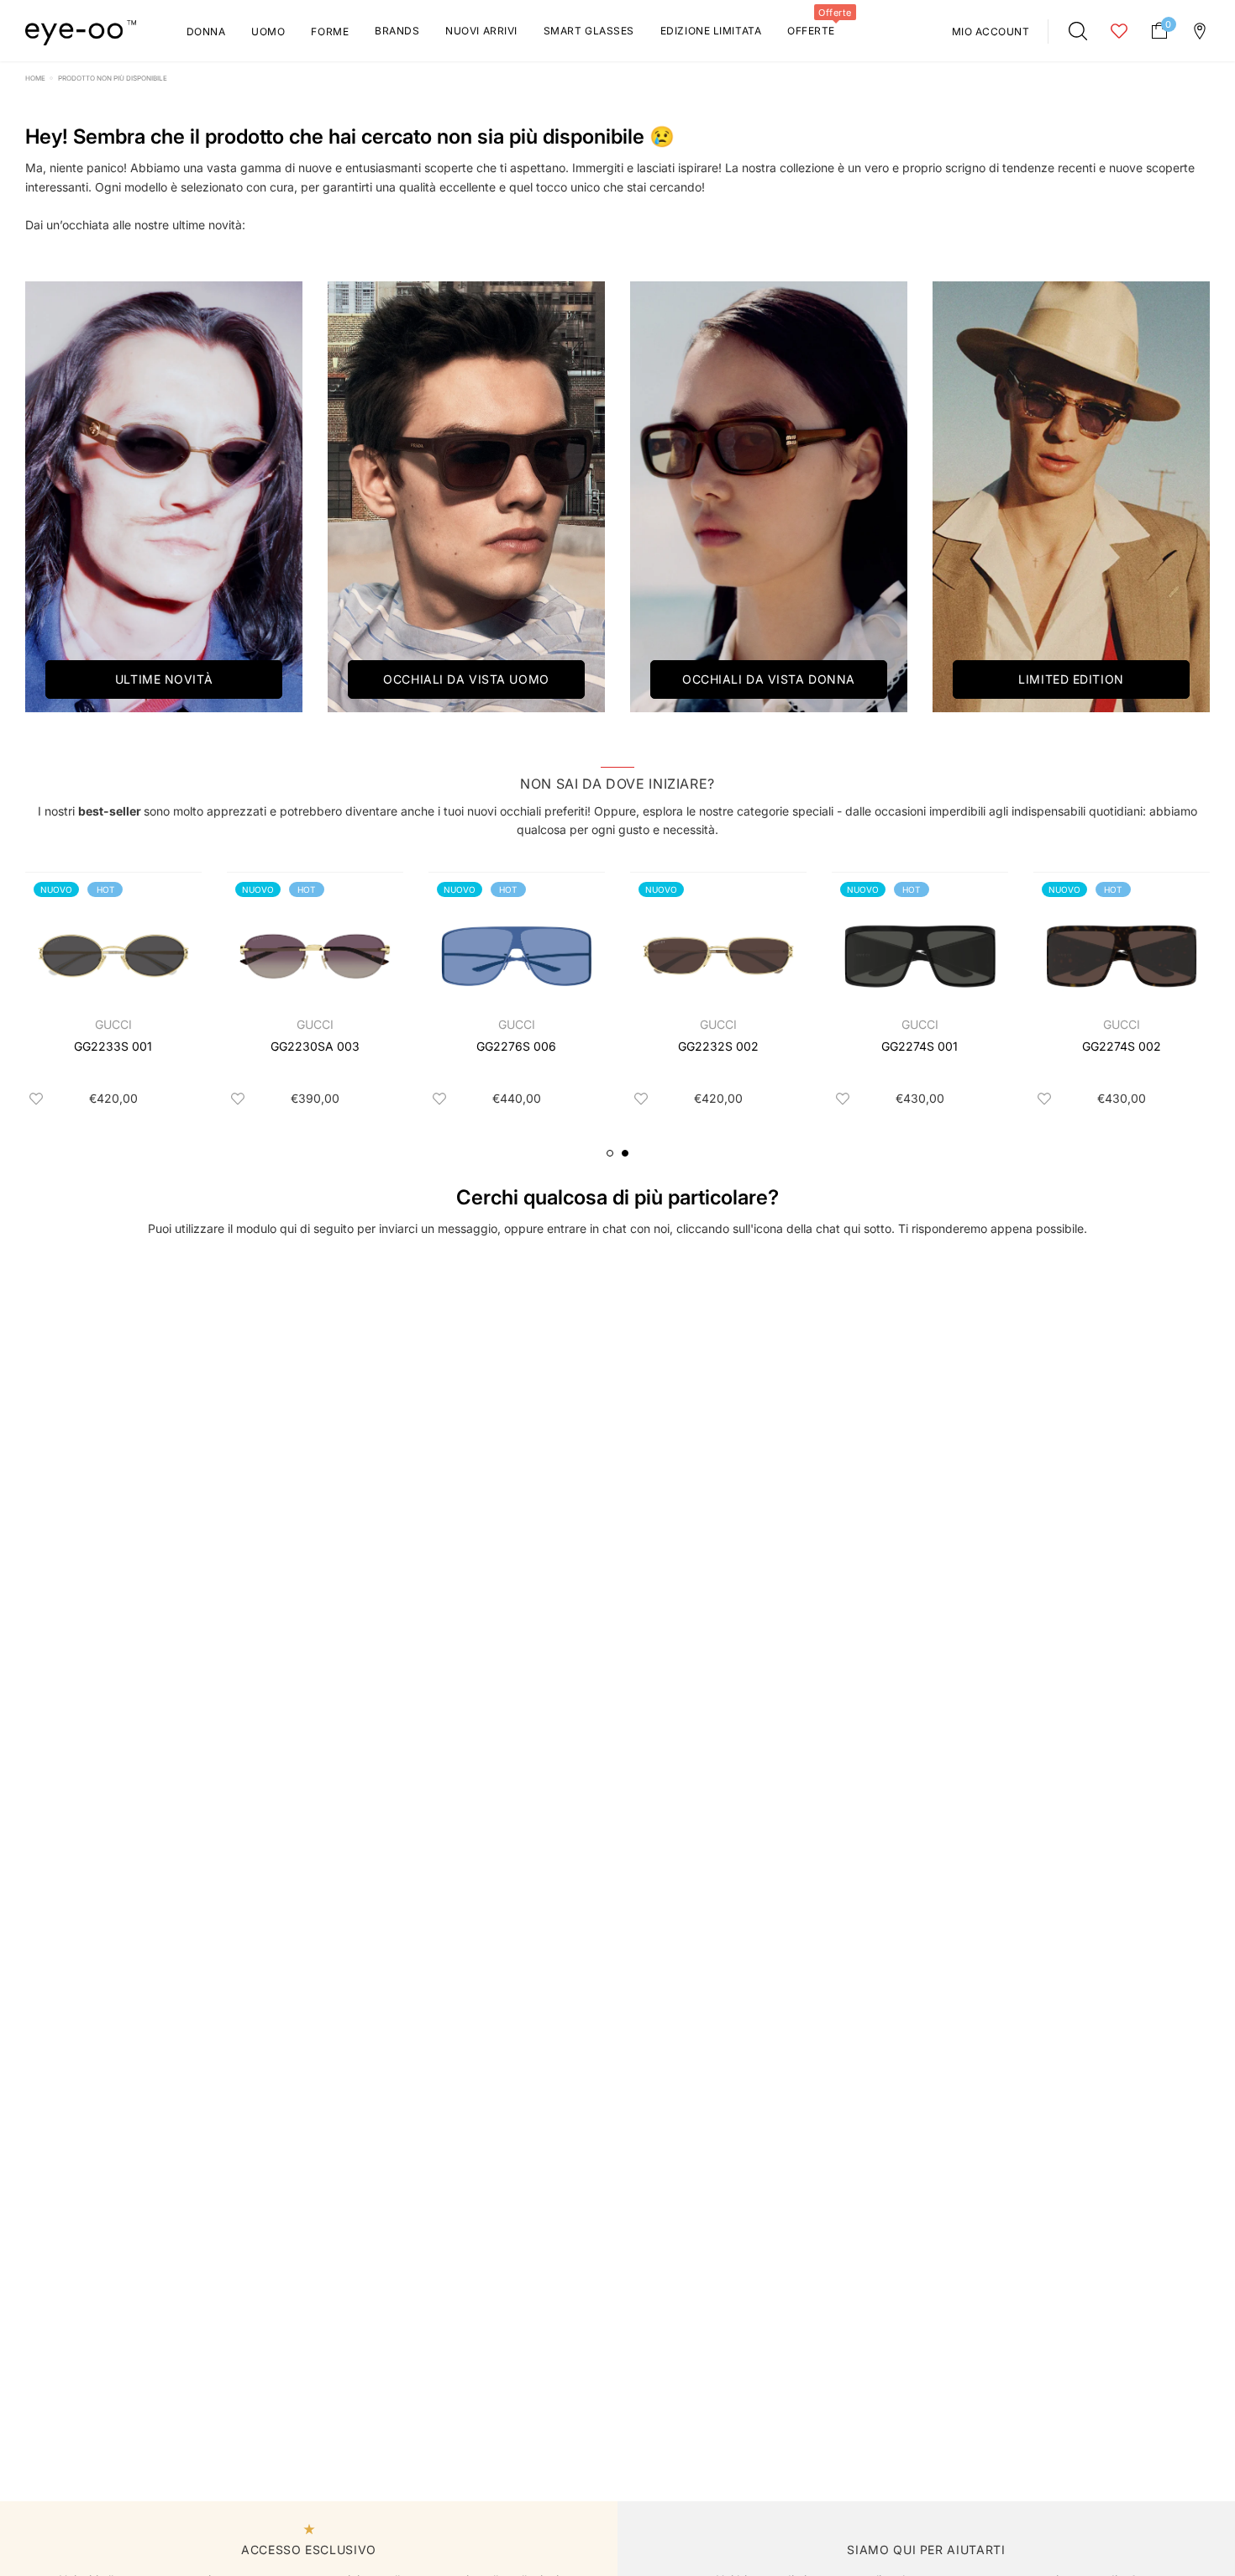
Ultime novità (164, 679)
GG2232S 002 (718, 1046)
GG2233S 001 (113, 1046)
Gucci (113, 1024)
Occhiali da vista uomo (466, 679)
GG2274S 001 (920, 1046)
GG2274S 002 (1122, 1046)
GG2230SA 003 (315, 1046)
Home (35, 78)
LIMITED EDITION (1071, 679)
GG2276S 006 (516, 1046)
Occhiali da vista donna (769, 679)
